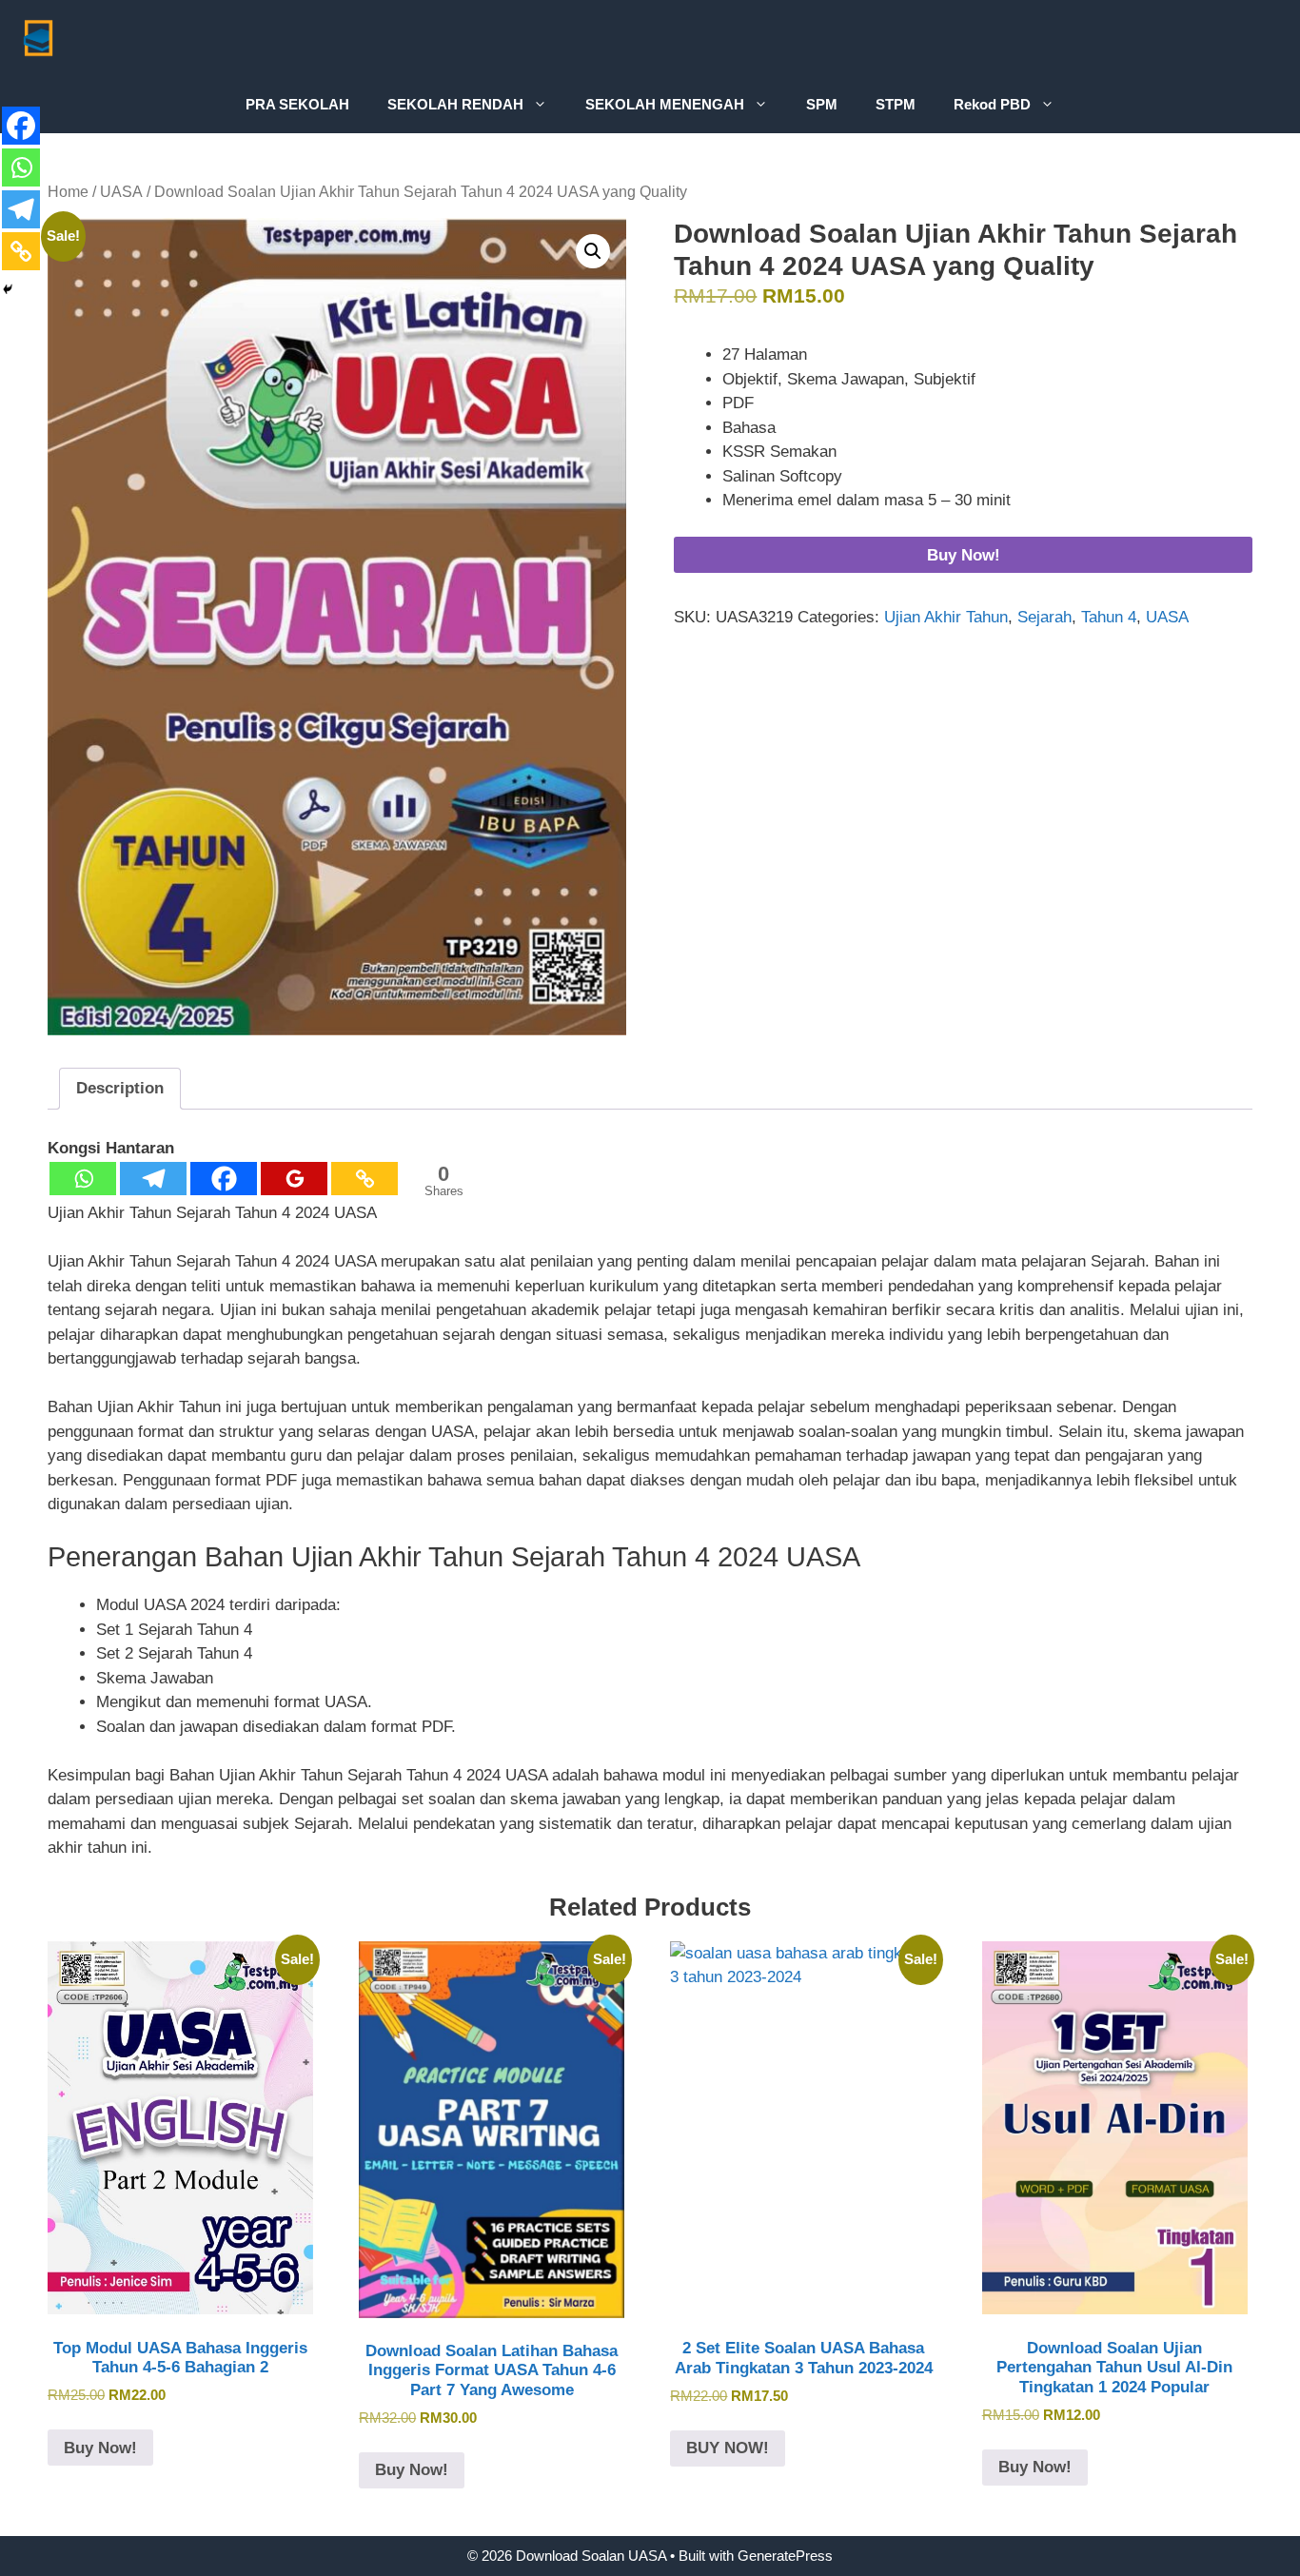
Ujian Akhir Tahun (946, 617)
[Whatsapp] (83, 1179)
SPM (822, 104)
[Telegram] (153, 1179)
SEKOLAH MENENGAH (665, 104)
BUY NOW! (728, 2448)
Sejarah (1044, 617)
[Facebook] (224, 1179)
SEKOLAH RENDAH (455, 104)
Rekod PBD (992, 104)
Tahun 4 (1109, 617)
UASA (121, 192)
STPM (896, 104)
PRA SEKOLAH (297, 104)
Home (68, 192)
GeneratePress (785, 2556)
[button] (593, 251)
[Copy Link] (364, 1179)
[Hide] (8, 289)
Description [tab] (120, 1088)
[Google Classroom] (294, 1179)
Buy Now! (964, 555)
